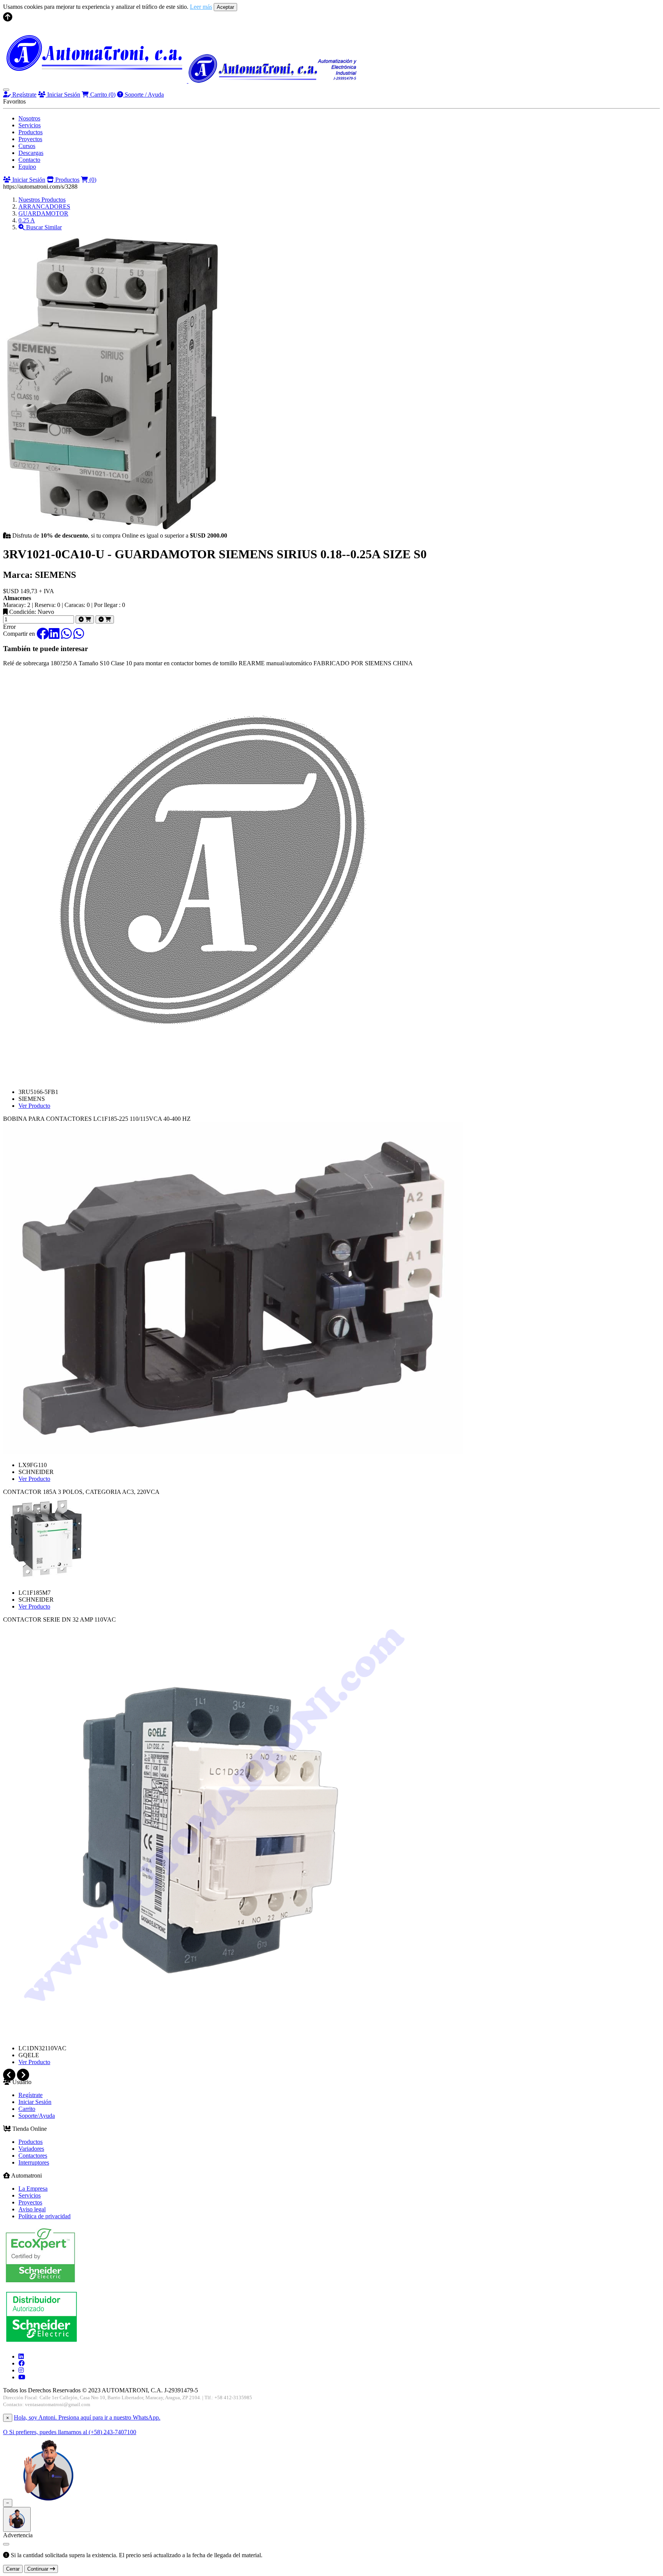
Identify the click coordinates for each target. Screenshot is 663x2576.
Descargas (31, 153)
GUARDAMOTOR (43, 213)
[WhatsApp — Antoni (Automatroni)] (48, 2503)
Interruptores (34, 2162)
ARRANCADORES (44, 206)
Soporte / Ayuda (143, 95)
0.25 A (27, 220)
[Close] (6, 2544)
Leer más (201, 7)
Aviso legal (32, 2209)
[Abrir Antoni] (17, 2519)
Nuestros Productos (42, 200)
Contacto (29, 160)
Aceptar (225, 7)
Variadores (31, 2149)
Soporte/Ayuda (37, 2116)
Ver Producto (34, 1106)
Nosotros (29, 118)
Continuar (39, 2569)
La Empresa (33, 2189)
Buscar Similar (43, 227)
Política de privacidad (45, 2216)
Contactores (33, 2156)
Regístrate (24, 95)
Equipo (27, 167)
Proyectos (30, 139)
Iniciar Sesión (63, 95)
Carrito (102, 95)
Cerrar (13, 2569)
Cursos (27, 146)
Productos (31, 132)
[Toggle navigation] (6, 90)
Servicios (30, 125)
